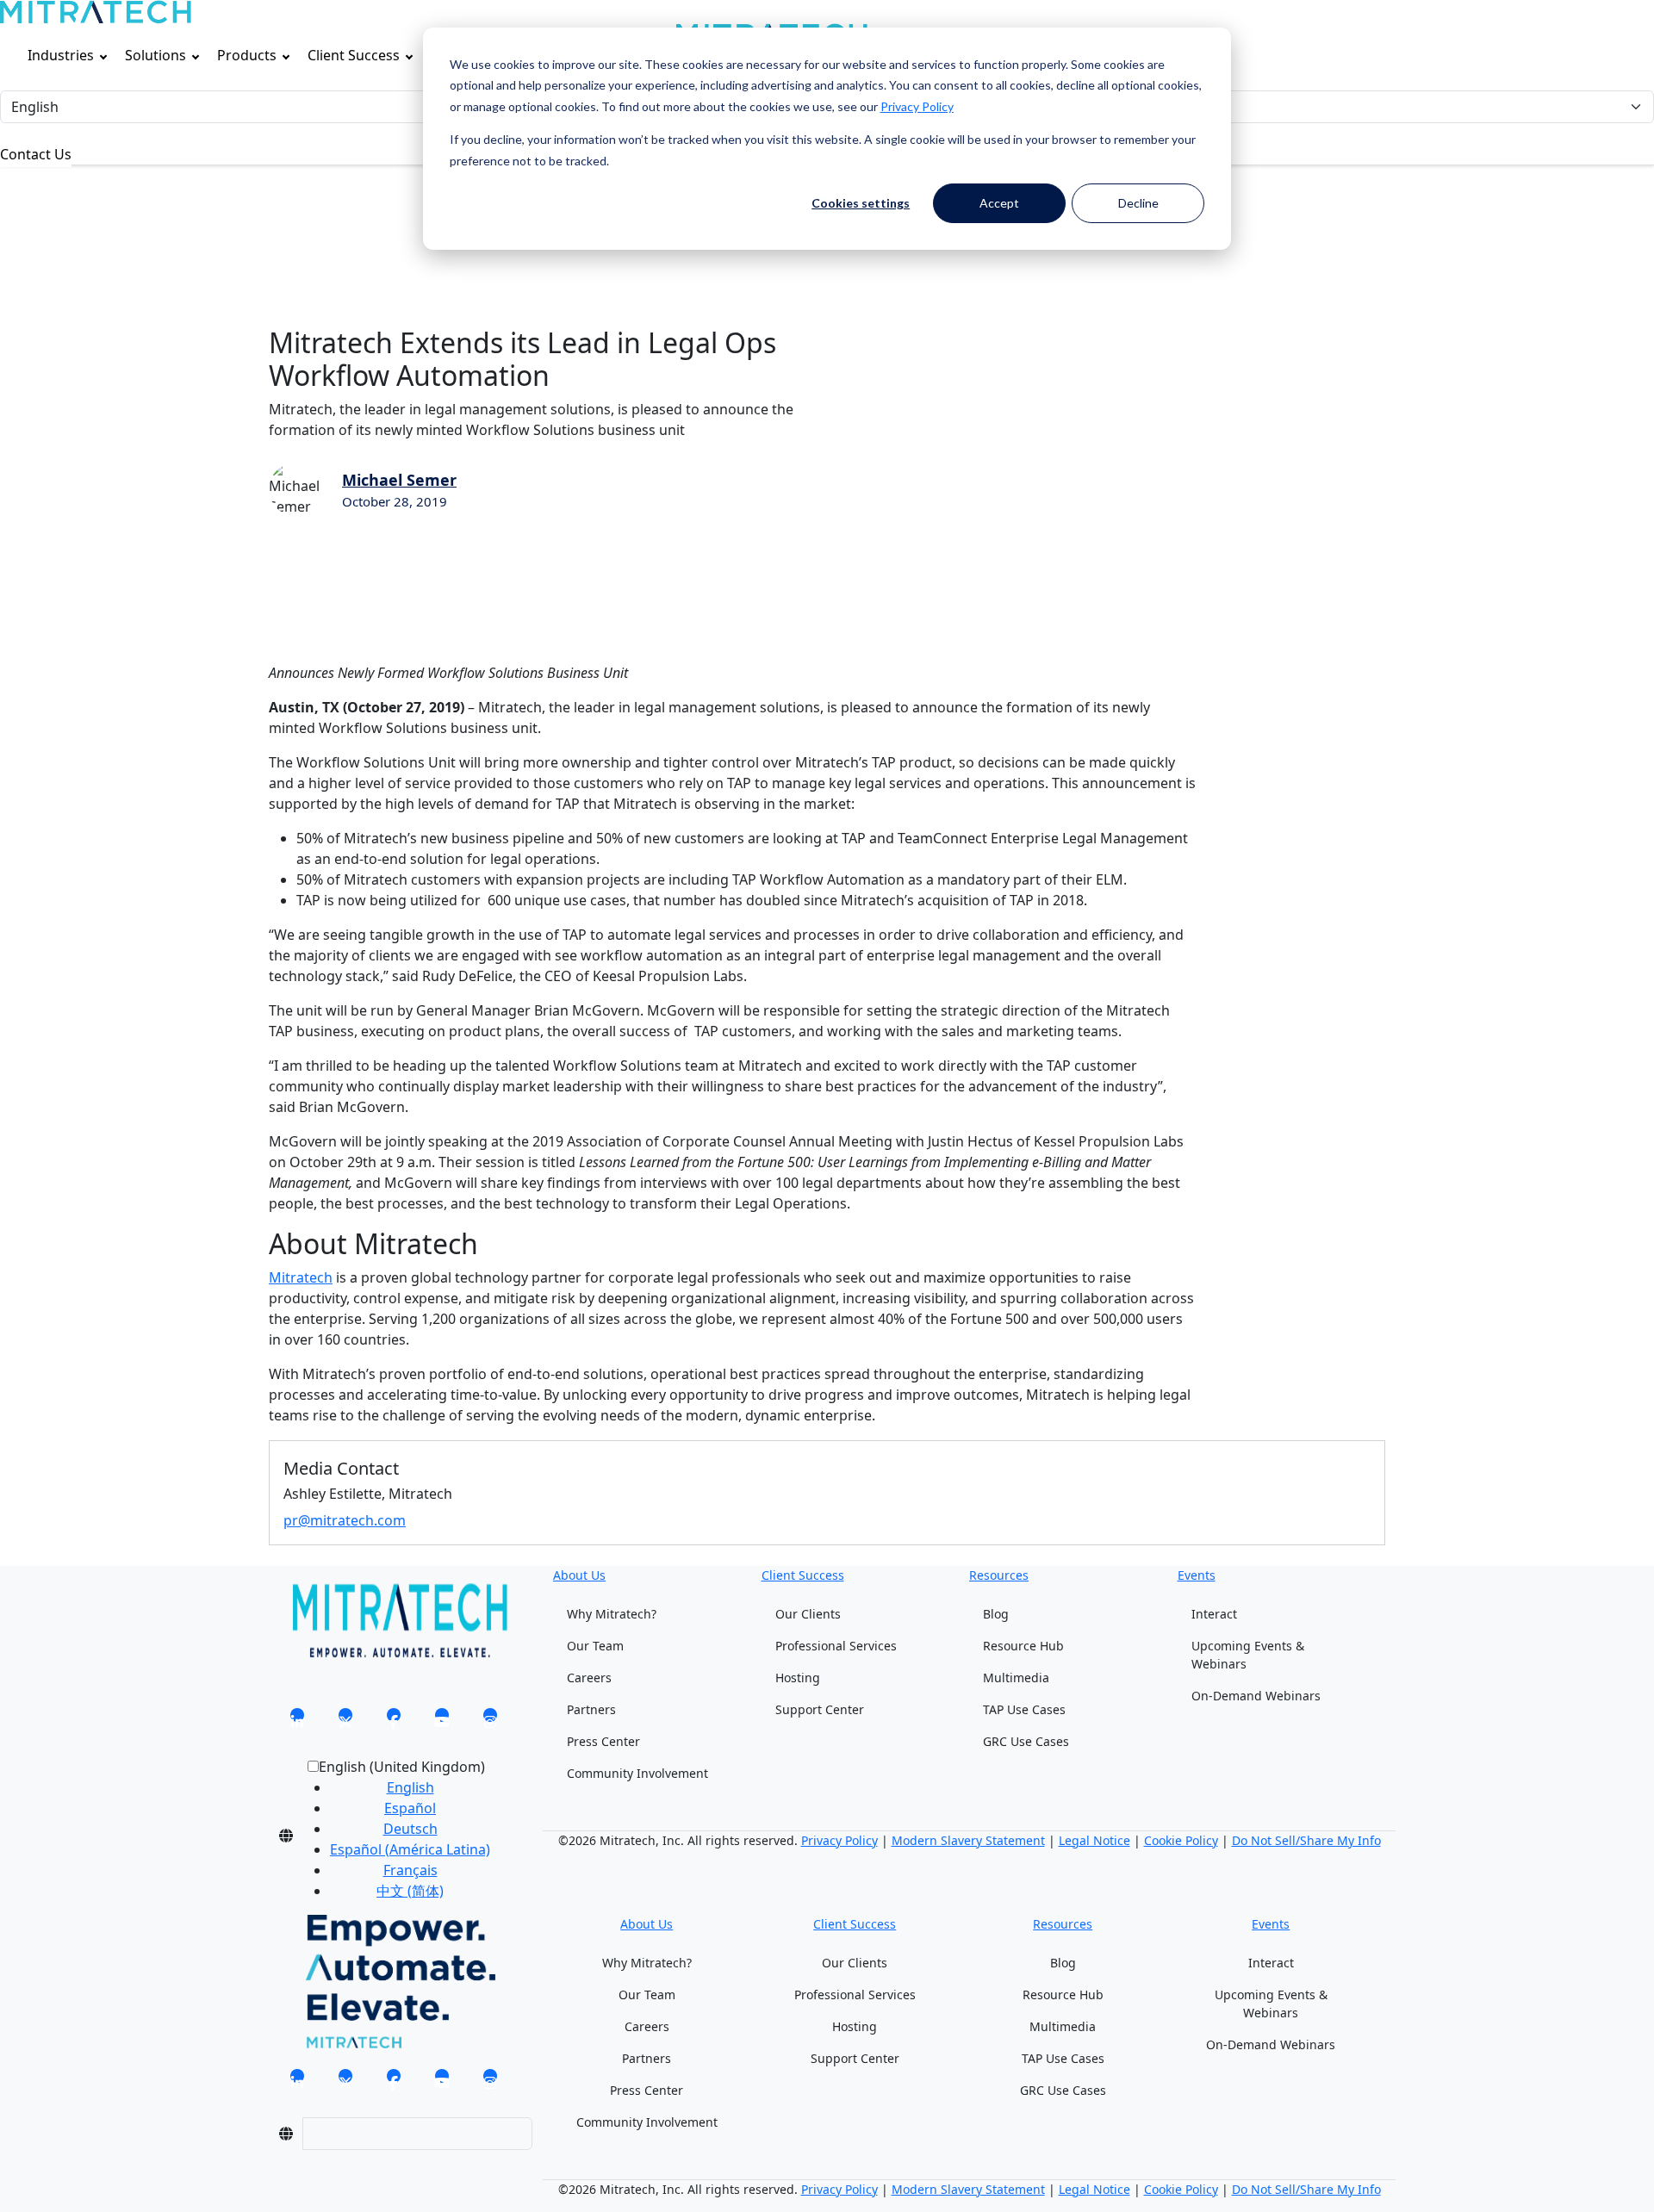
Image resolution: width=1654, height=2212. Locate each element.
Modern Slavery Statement (968, 1840)
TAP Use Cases (1024, 1709)
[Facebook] (394, 1720)
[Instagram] (490, 1720)
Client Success (354, 55)
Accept (999, 203)
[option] (410, 1787)
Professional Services (836, 1646)
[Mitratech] (96, 12)
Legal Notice (1094, 1840)
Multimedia (1016, 1678)
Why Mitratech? (612, 1614)
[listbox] (396, 1836)
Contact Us (36, 154)
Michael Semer (399, 480)
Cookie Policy (1181, 1840)
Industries (61, 55)
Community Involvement (637, 1773)
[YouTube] (442, 1720)
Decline (1138, 203)
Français (410, 1870)
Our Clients (808, 1614)
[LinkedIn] (297, 1720)
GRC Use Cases (1026, 1741)
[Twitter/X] (345, 1720)
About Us (579, 1575)
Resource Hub (1023, 1646)
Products (247, 55)
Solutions (155, 55)
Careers (589, 1678)
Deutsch (410, 1829)
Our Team (595, 1646)
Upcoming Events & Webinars (1248, 1655)
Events (1197, 1575)
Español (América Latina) (410, 1849)
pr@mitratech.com (345, 1520)
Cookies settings (861, 203)
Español (410, 1808)
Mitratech (301, 1277)
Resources (999, 1575)
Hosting (798, 1678)
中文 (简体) (410, 1891)
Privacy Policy (917, 106)
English (410, 1787)
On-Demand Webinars (1256, 1696)
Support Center (820, 1709)
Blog (996, 1614)
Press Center (603, 1741)
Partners (591, 1709)
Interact (1214, 1614)
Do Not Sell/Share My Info (1306, 1840)
